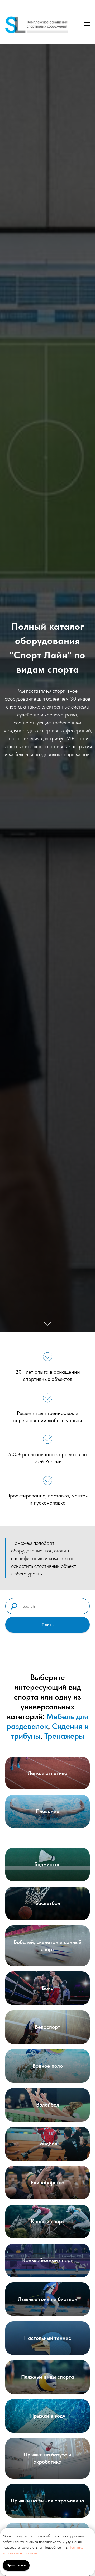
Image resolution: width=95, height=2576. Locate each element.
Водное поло (48, 2066)
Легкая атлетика (47, 1773)
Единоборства (47, 2182)
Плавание (48, 1811)
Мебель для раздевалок (47, 1721)
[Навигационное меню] (87, 24)
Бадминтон (47, 1864)
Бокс (48, 1988)
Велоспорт (47, 2027)
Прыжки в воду (48, 2416)
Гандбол (48, 2144)
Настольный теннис (47, 2338)
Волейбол (48, 2105)
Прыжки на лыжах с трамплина (47, 2501)
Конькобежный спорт (47, 2260)
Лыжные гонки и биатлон (48, 2299)
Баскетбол (48, 1903)
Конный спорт (48, 2221)
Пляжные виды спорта (47, 2377)
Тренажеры (64, 1736)
